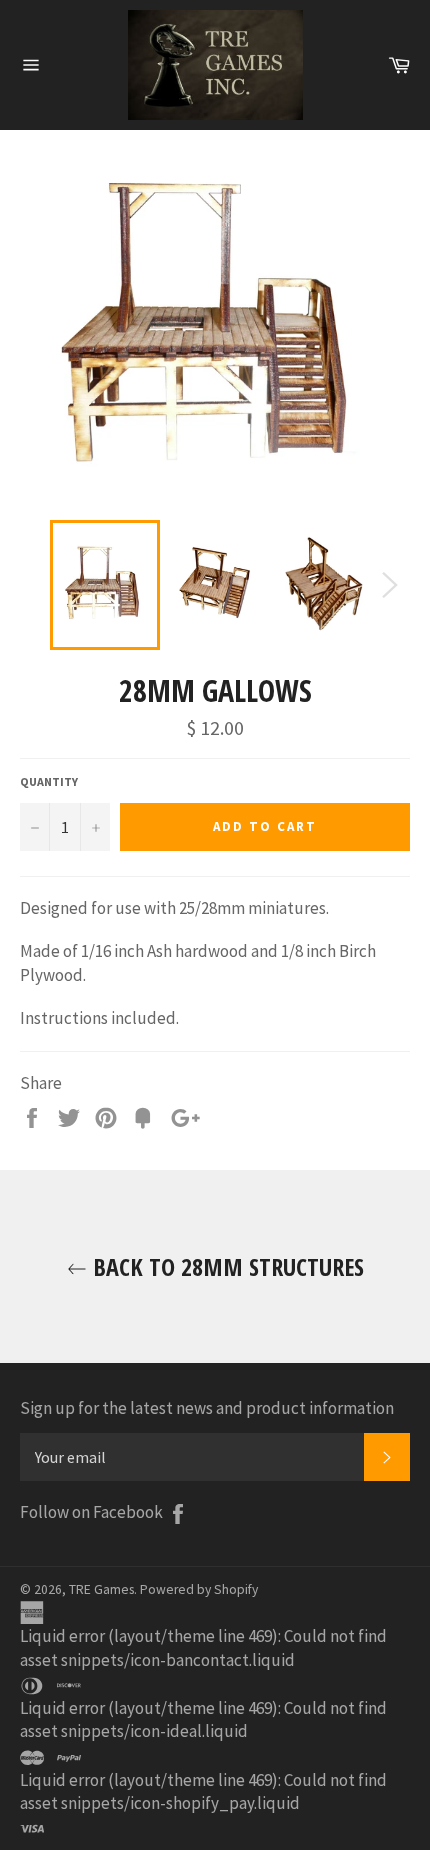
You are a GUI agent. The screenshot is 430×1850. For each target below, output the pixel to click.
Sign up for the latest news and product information (207, 1408)
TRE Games (101, 1589)
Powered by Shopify (199, 1589)
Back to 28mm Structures (225, 1266)
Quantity (49, 781)
